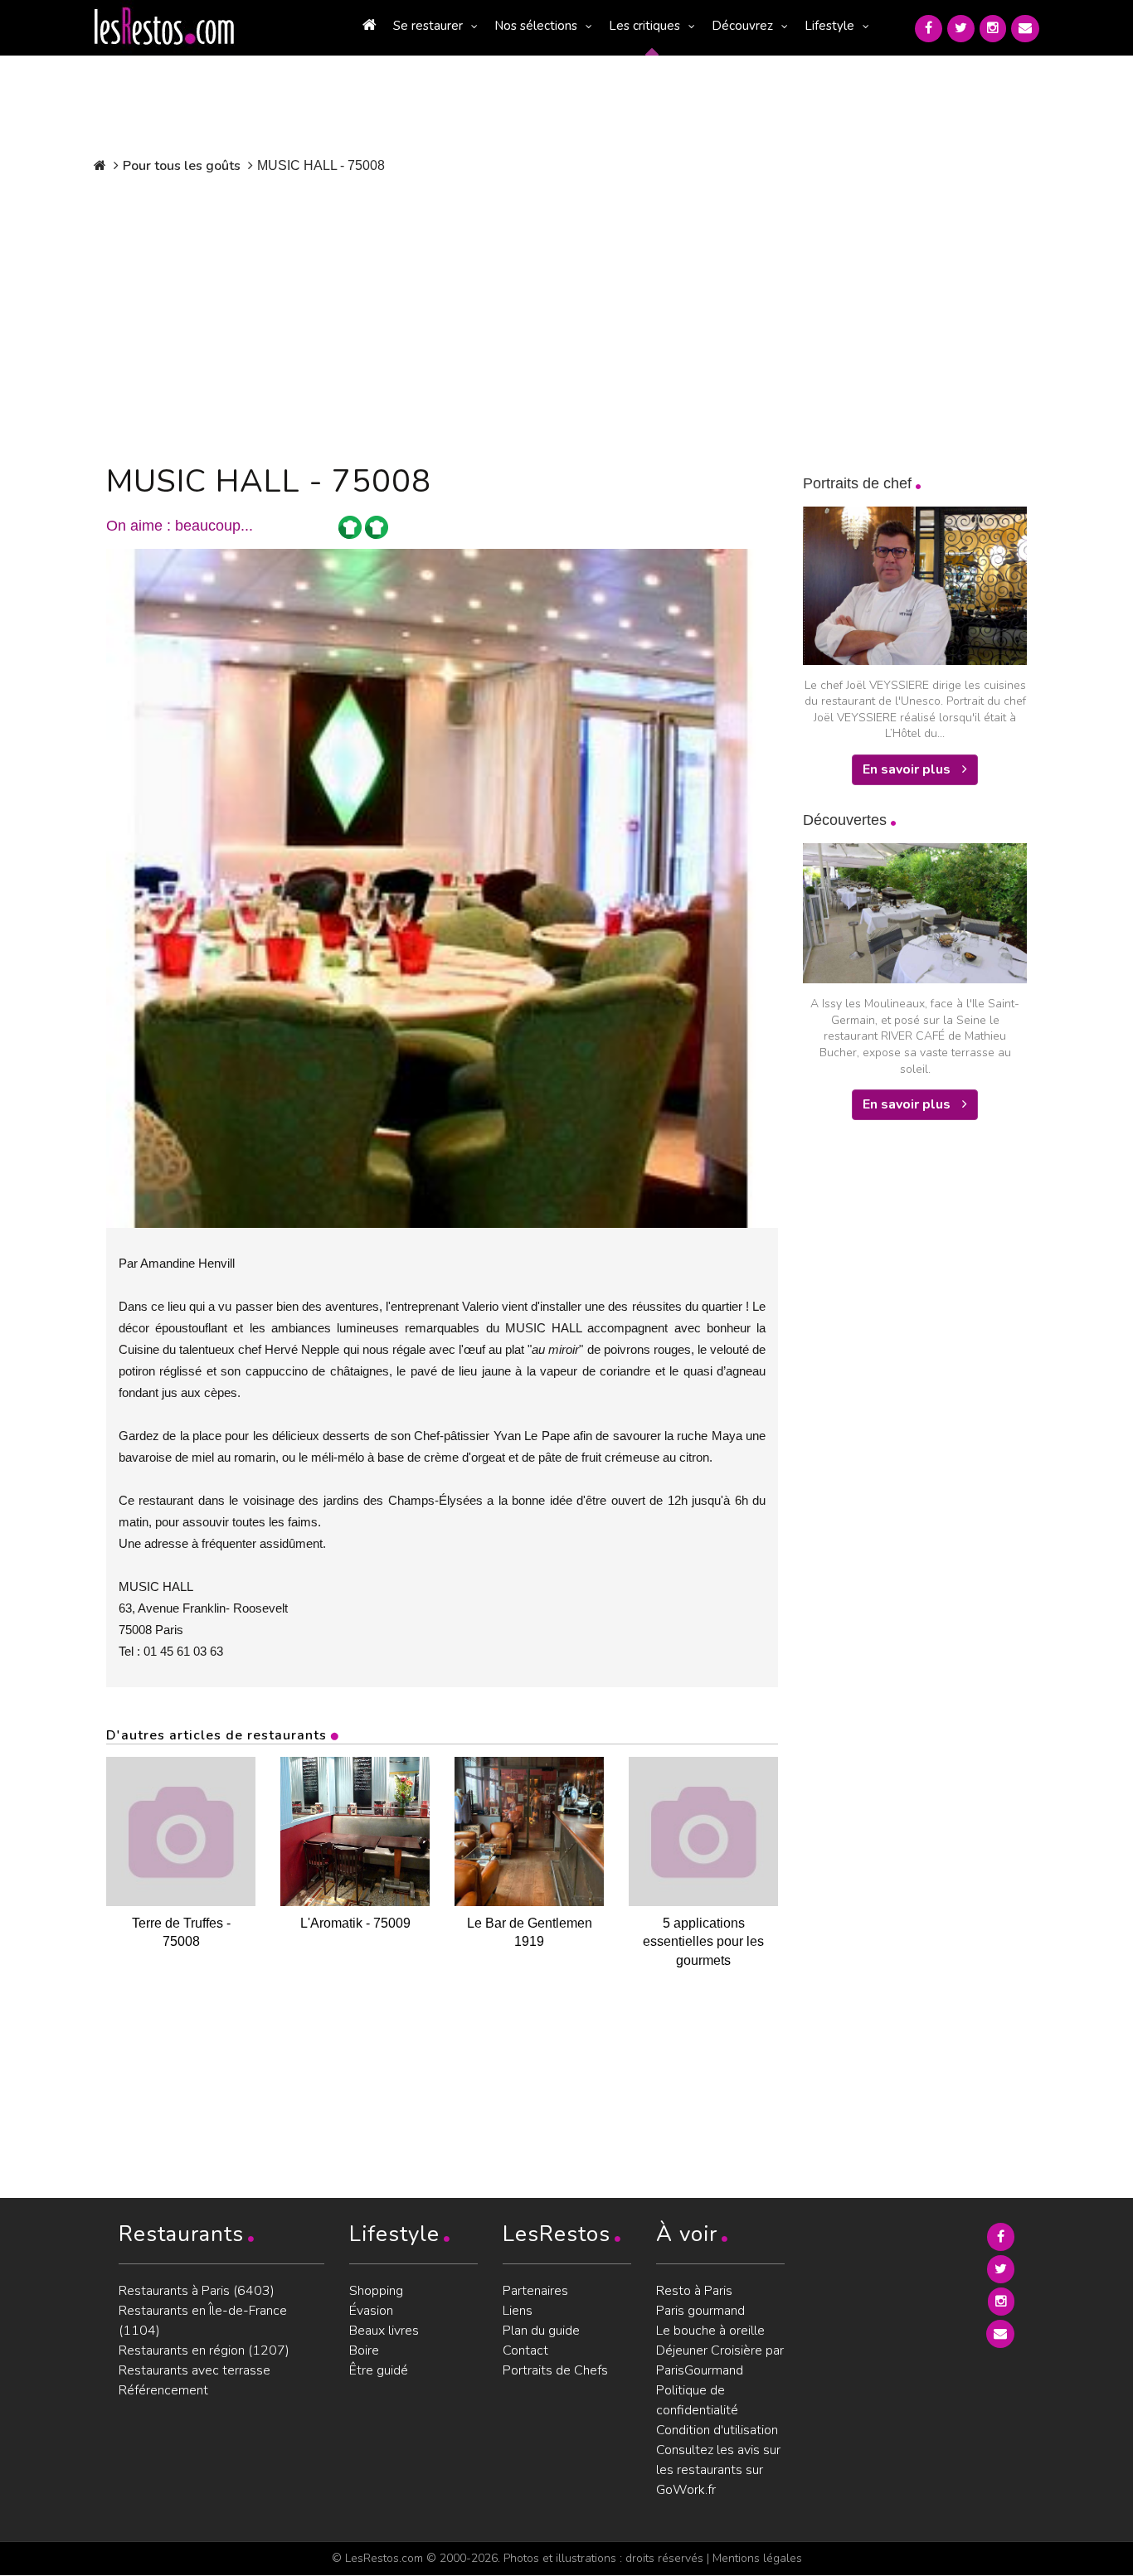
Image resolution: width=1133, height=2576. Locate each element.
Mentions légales (757, 2558)
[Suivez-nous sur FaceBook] (929, 29)
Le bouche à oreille (710, 2331)
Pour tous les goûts (182, 166)
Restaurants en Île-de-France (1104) (203, 2321)
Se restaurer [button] (428, 26)
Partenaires (535, 2291)
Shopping (376, 2291)
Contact (525, 2350)
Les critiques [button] (644, 26)
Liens (518, 2311)
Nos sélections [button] (536, 26)
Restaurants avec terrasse (195, 2370)
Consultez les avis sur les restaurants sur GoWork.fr (718, 2470)
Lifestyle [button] (829, 26)
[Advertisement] (442, 315)
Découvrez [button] (742, 26)
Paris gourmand (700, 2311)
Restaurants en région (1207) (204, 2350)
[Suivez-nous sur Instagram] (993, 29)
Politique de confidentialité (697, 2400)
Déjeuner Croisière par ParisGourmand (720, 2360)
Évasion (371, 2311)
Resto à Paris (694, 2291)
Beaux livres (384, 2331)
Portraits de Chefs (555, 2370)
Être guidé (379, 2370)
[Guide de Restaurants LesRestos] (164, 27)
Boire (364, 2350)
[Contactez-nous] (1025, 29)
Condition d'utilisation (717, 2430)
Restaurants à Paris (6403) (197, 2291)
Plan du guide (541, 2331)
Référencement (163, 2390)
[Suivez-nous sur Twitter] (961, 29)
